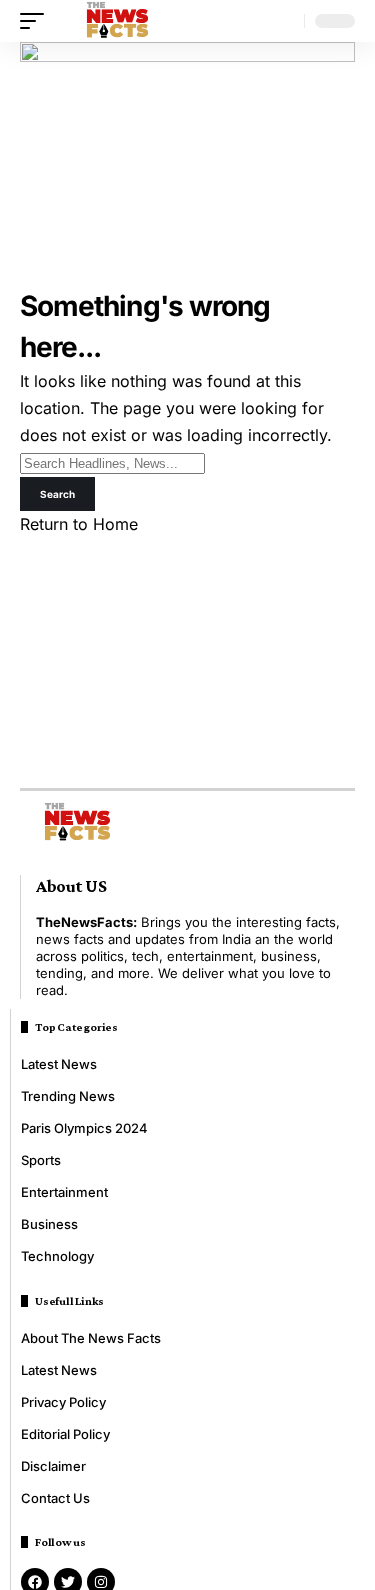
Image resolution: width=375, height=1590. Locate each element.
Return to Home (79, 524)
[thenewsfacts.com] (117, 21)
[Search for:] (112, 462)
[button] (37, 21)
